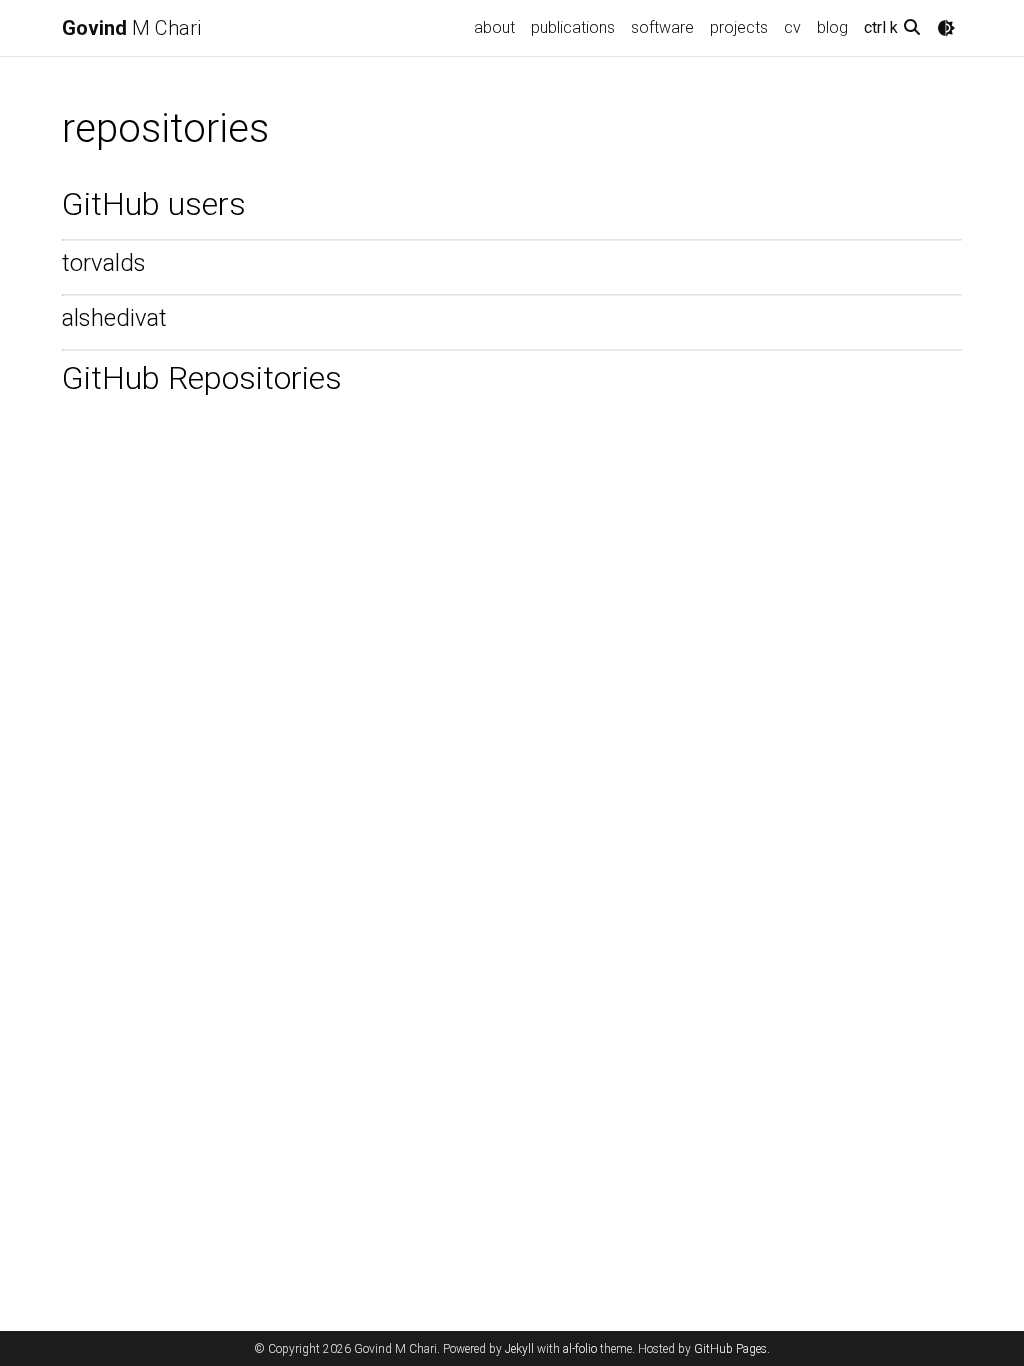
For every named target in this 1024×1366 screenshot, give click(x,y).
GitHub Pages (730, 1349)
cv (792, 27)
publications (573, 27)
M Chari (131, 28)
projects (739, 27)
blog (832, 27)
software (662, 27)
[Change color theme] (946, 28)
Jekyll (519, 1349)
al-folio (580, 1349)
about (494, 27)
